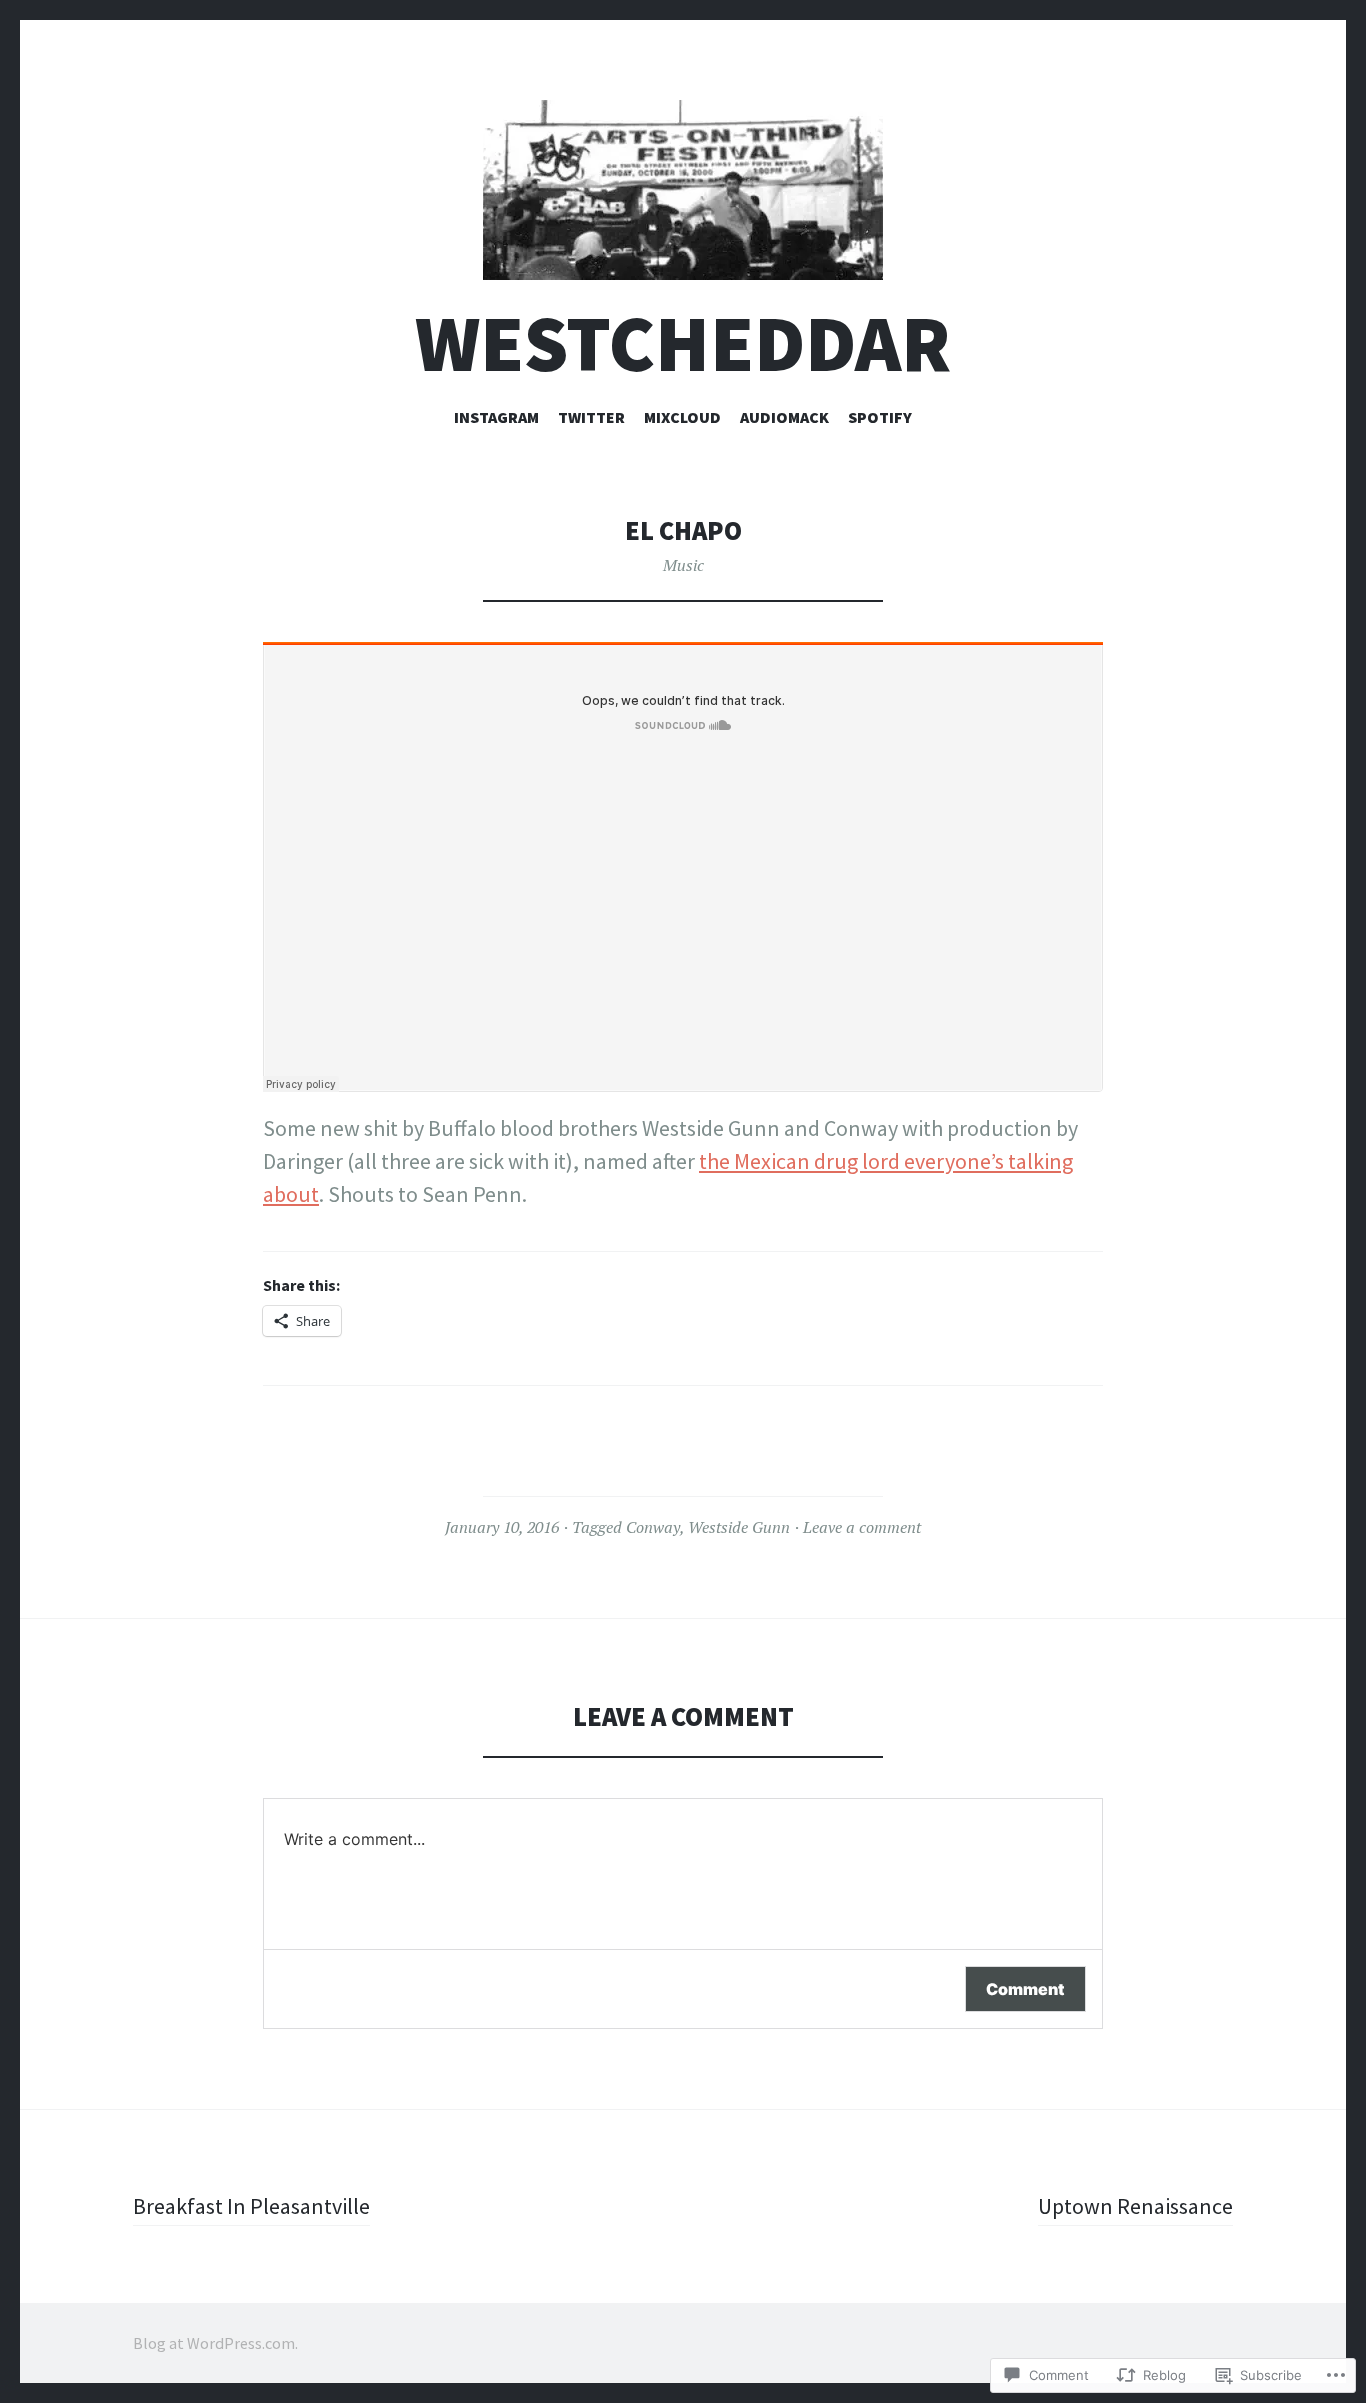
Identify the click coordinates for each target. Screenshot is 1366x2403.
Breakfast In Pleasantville (251, 2206)
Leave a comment (862, 1527)
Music (683, 565)
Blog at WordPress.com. (215, 2343)
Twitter (591, 417)
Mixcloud (682, 417)
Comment (1025, 1989)
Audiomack (784, 417)
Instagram (496, 417)
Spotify (880, 417)
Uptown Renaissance (1135, 2206)
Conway (653, 1527)
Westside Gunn (739, 1527)
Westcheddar (683, 343)
